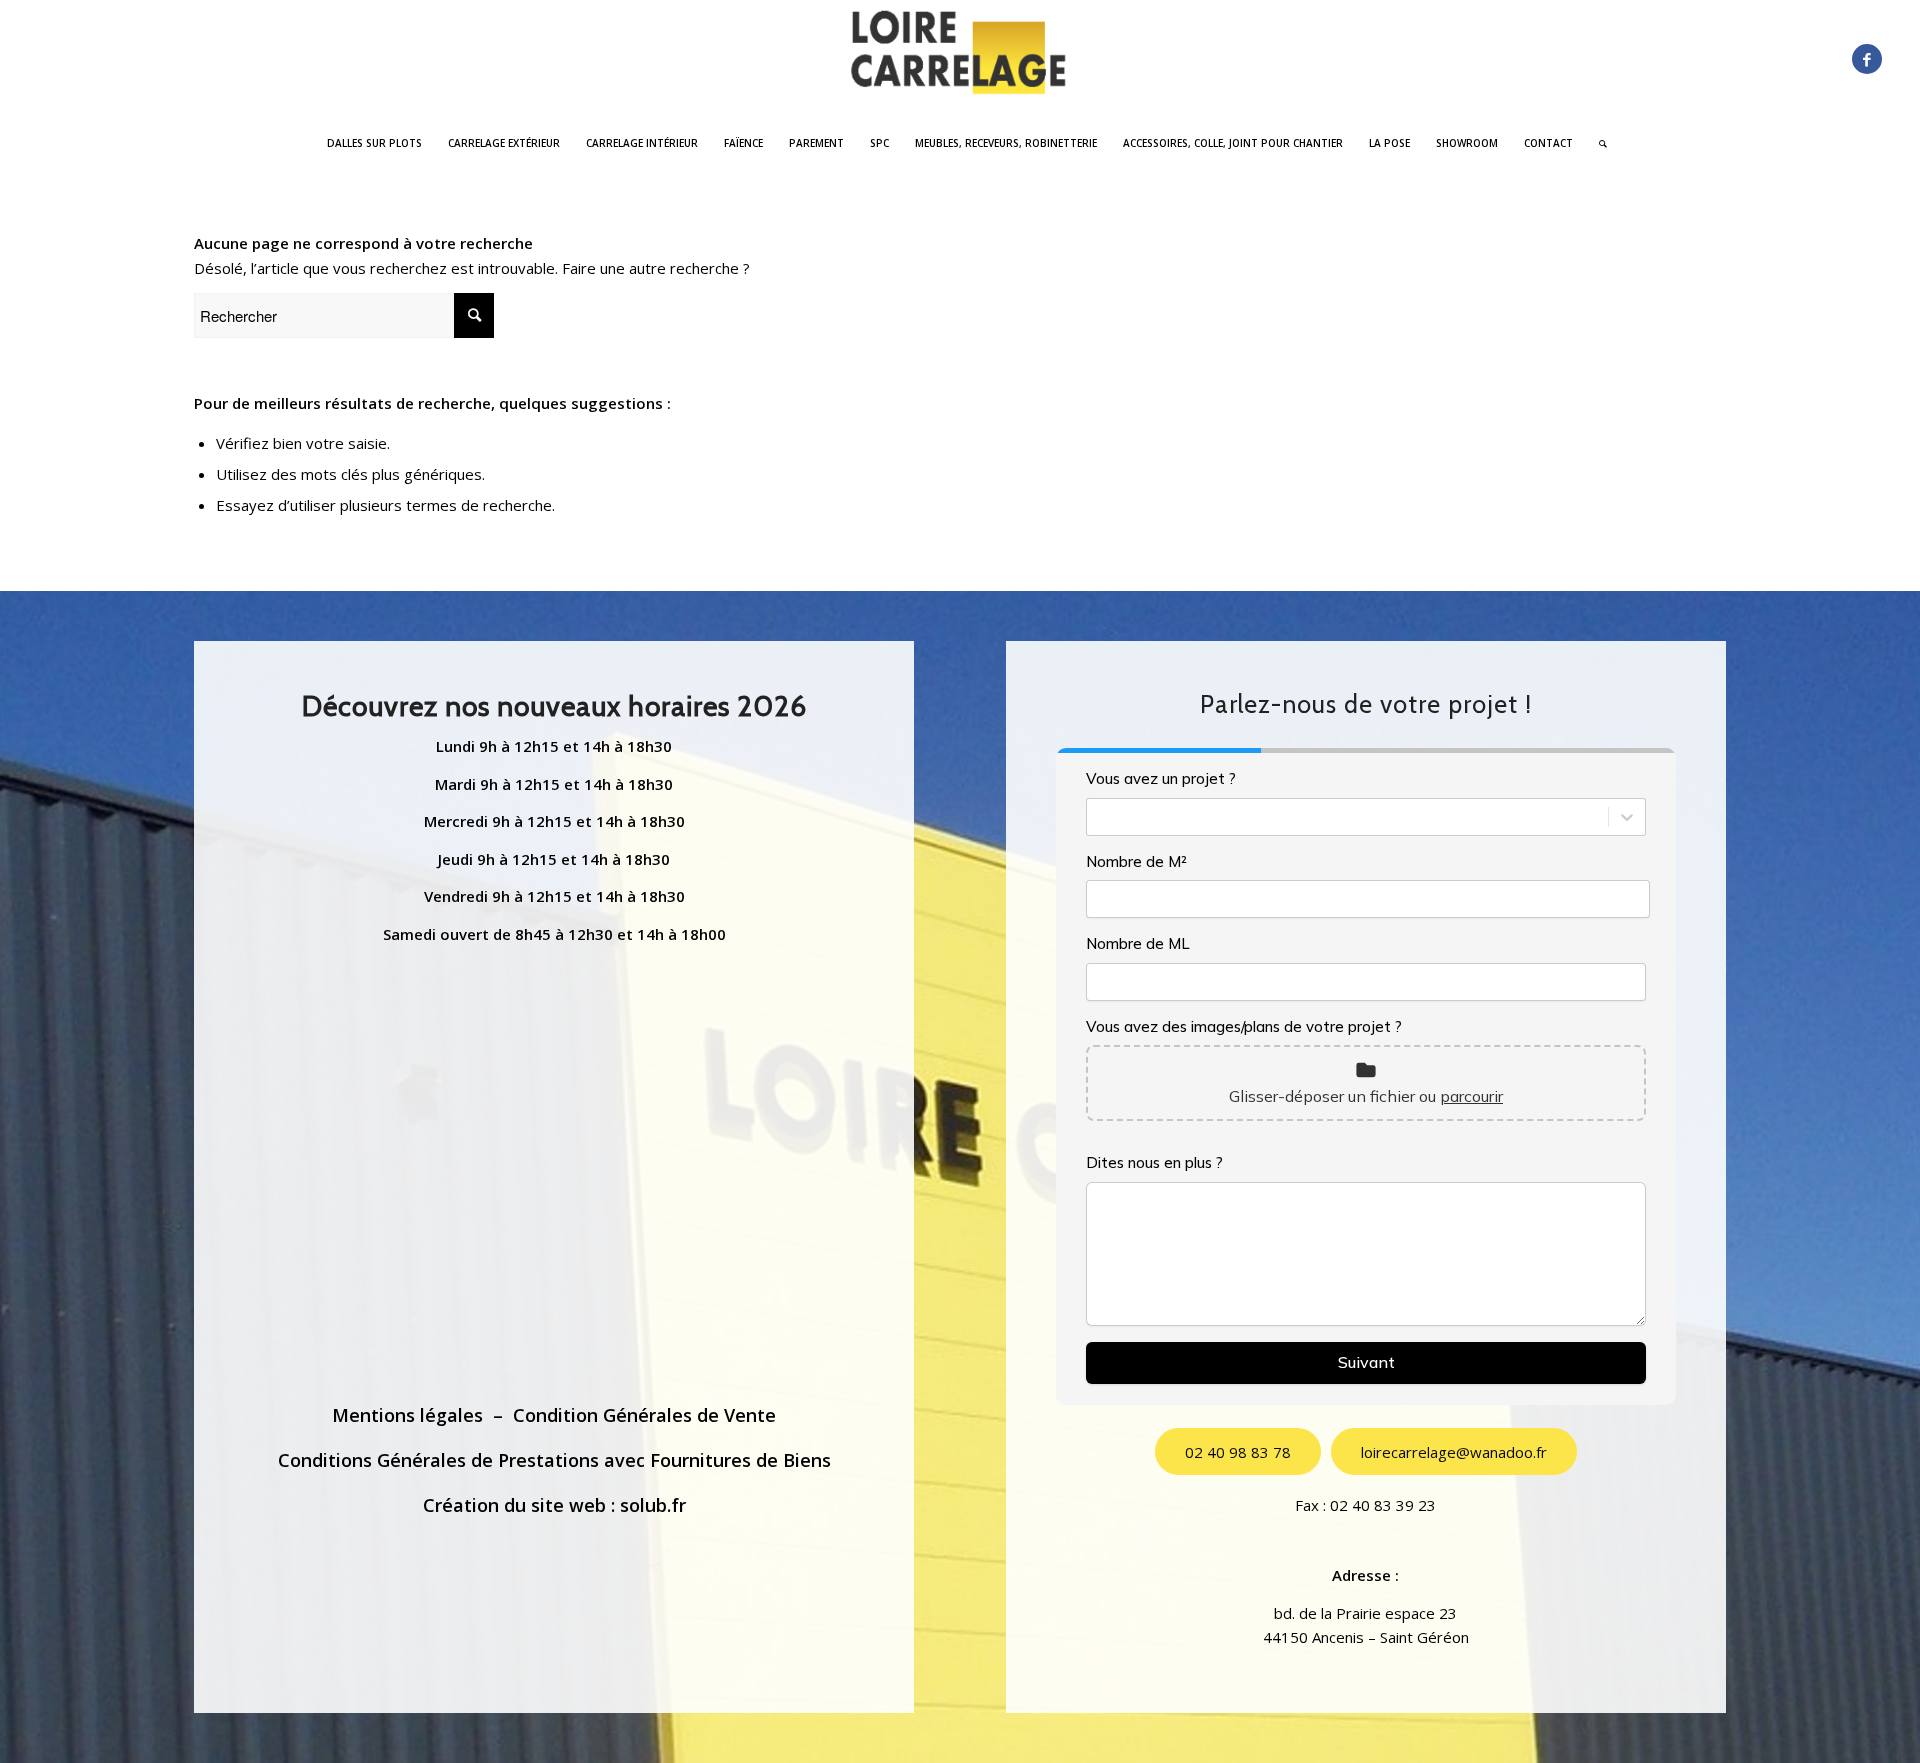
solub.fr (653, 1505)
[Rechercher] (1596, 143)
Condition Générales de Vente (644, 1415)
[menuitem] (374, 143)
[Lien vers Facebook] (1867, 59)
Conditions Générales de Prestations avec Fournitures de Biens (554, 1460)
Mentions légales (407, 1415)
